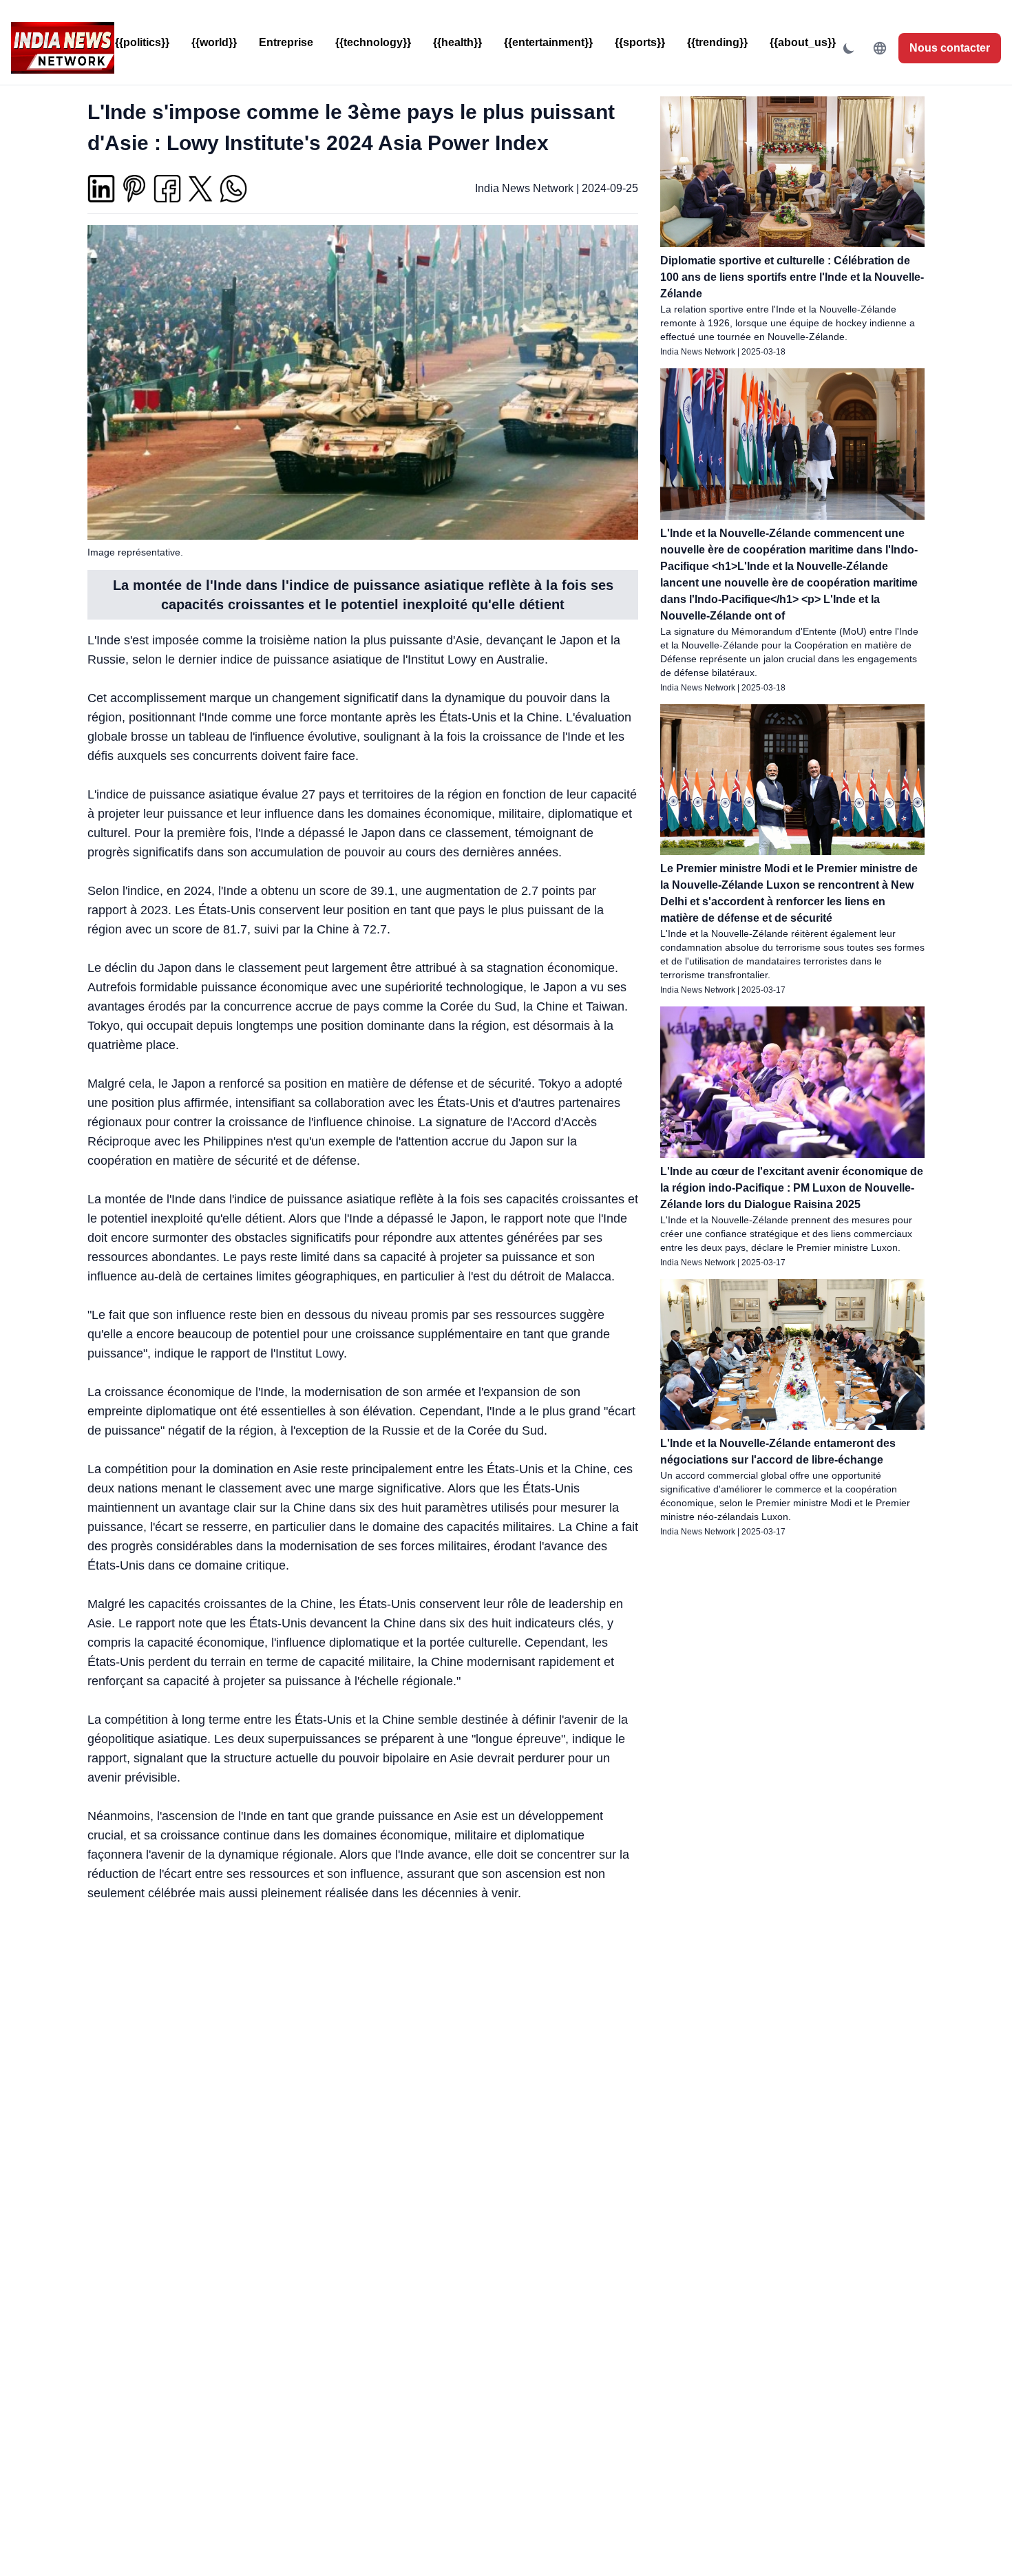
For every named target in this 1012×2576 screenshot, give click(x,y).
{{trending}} (717, 42)
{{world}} (214, 42)
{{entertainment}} (548, 42)
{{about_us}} (803, 42)
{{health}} (457, 42)
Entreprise (286, 42)
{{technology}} (373, 42)
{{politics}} (142, 42)
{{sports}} (640, 42)
